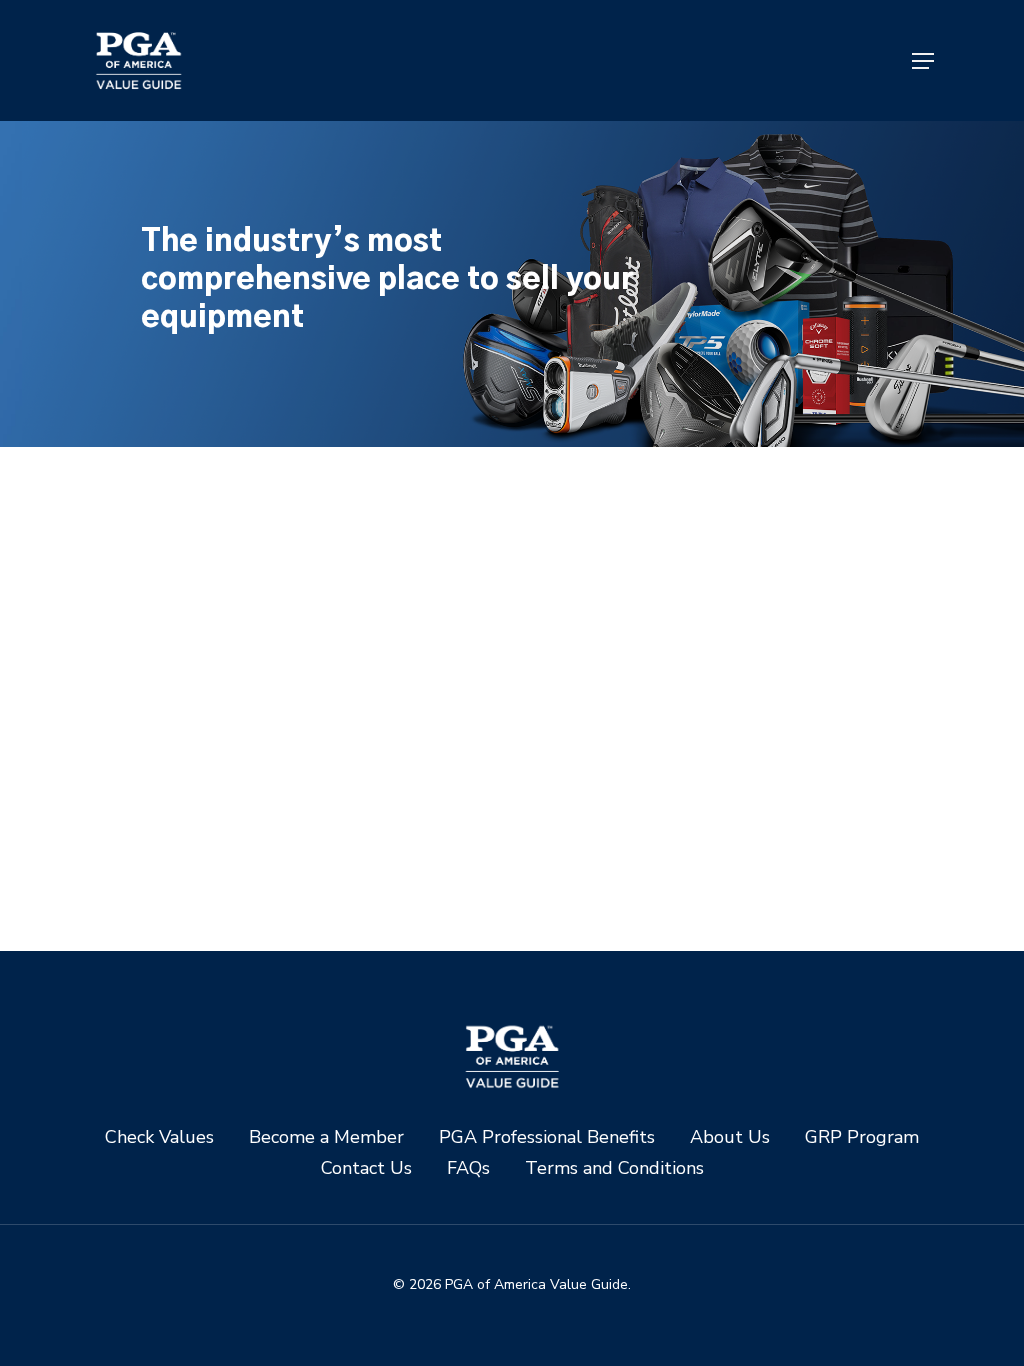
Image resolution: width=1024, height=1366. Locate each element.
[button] (923, 61)
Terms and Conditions (614, 1168)
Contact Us (366, 1168)
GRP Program (862, 1137)
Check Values (159, 1137)
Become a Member (326, 1137)
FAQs (468, 1168)
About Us (730, 1137)
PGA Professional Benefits (547, 1137)
